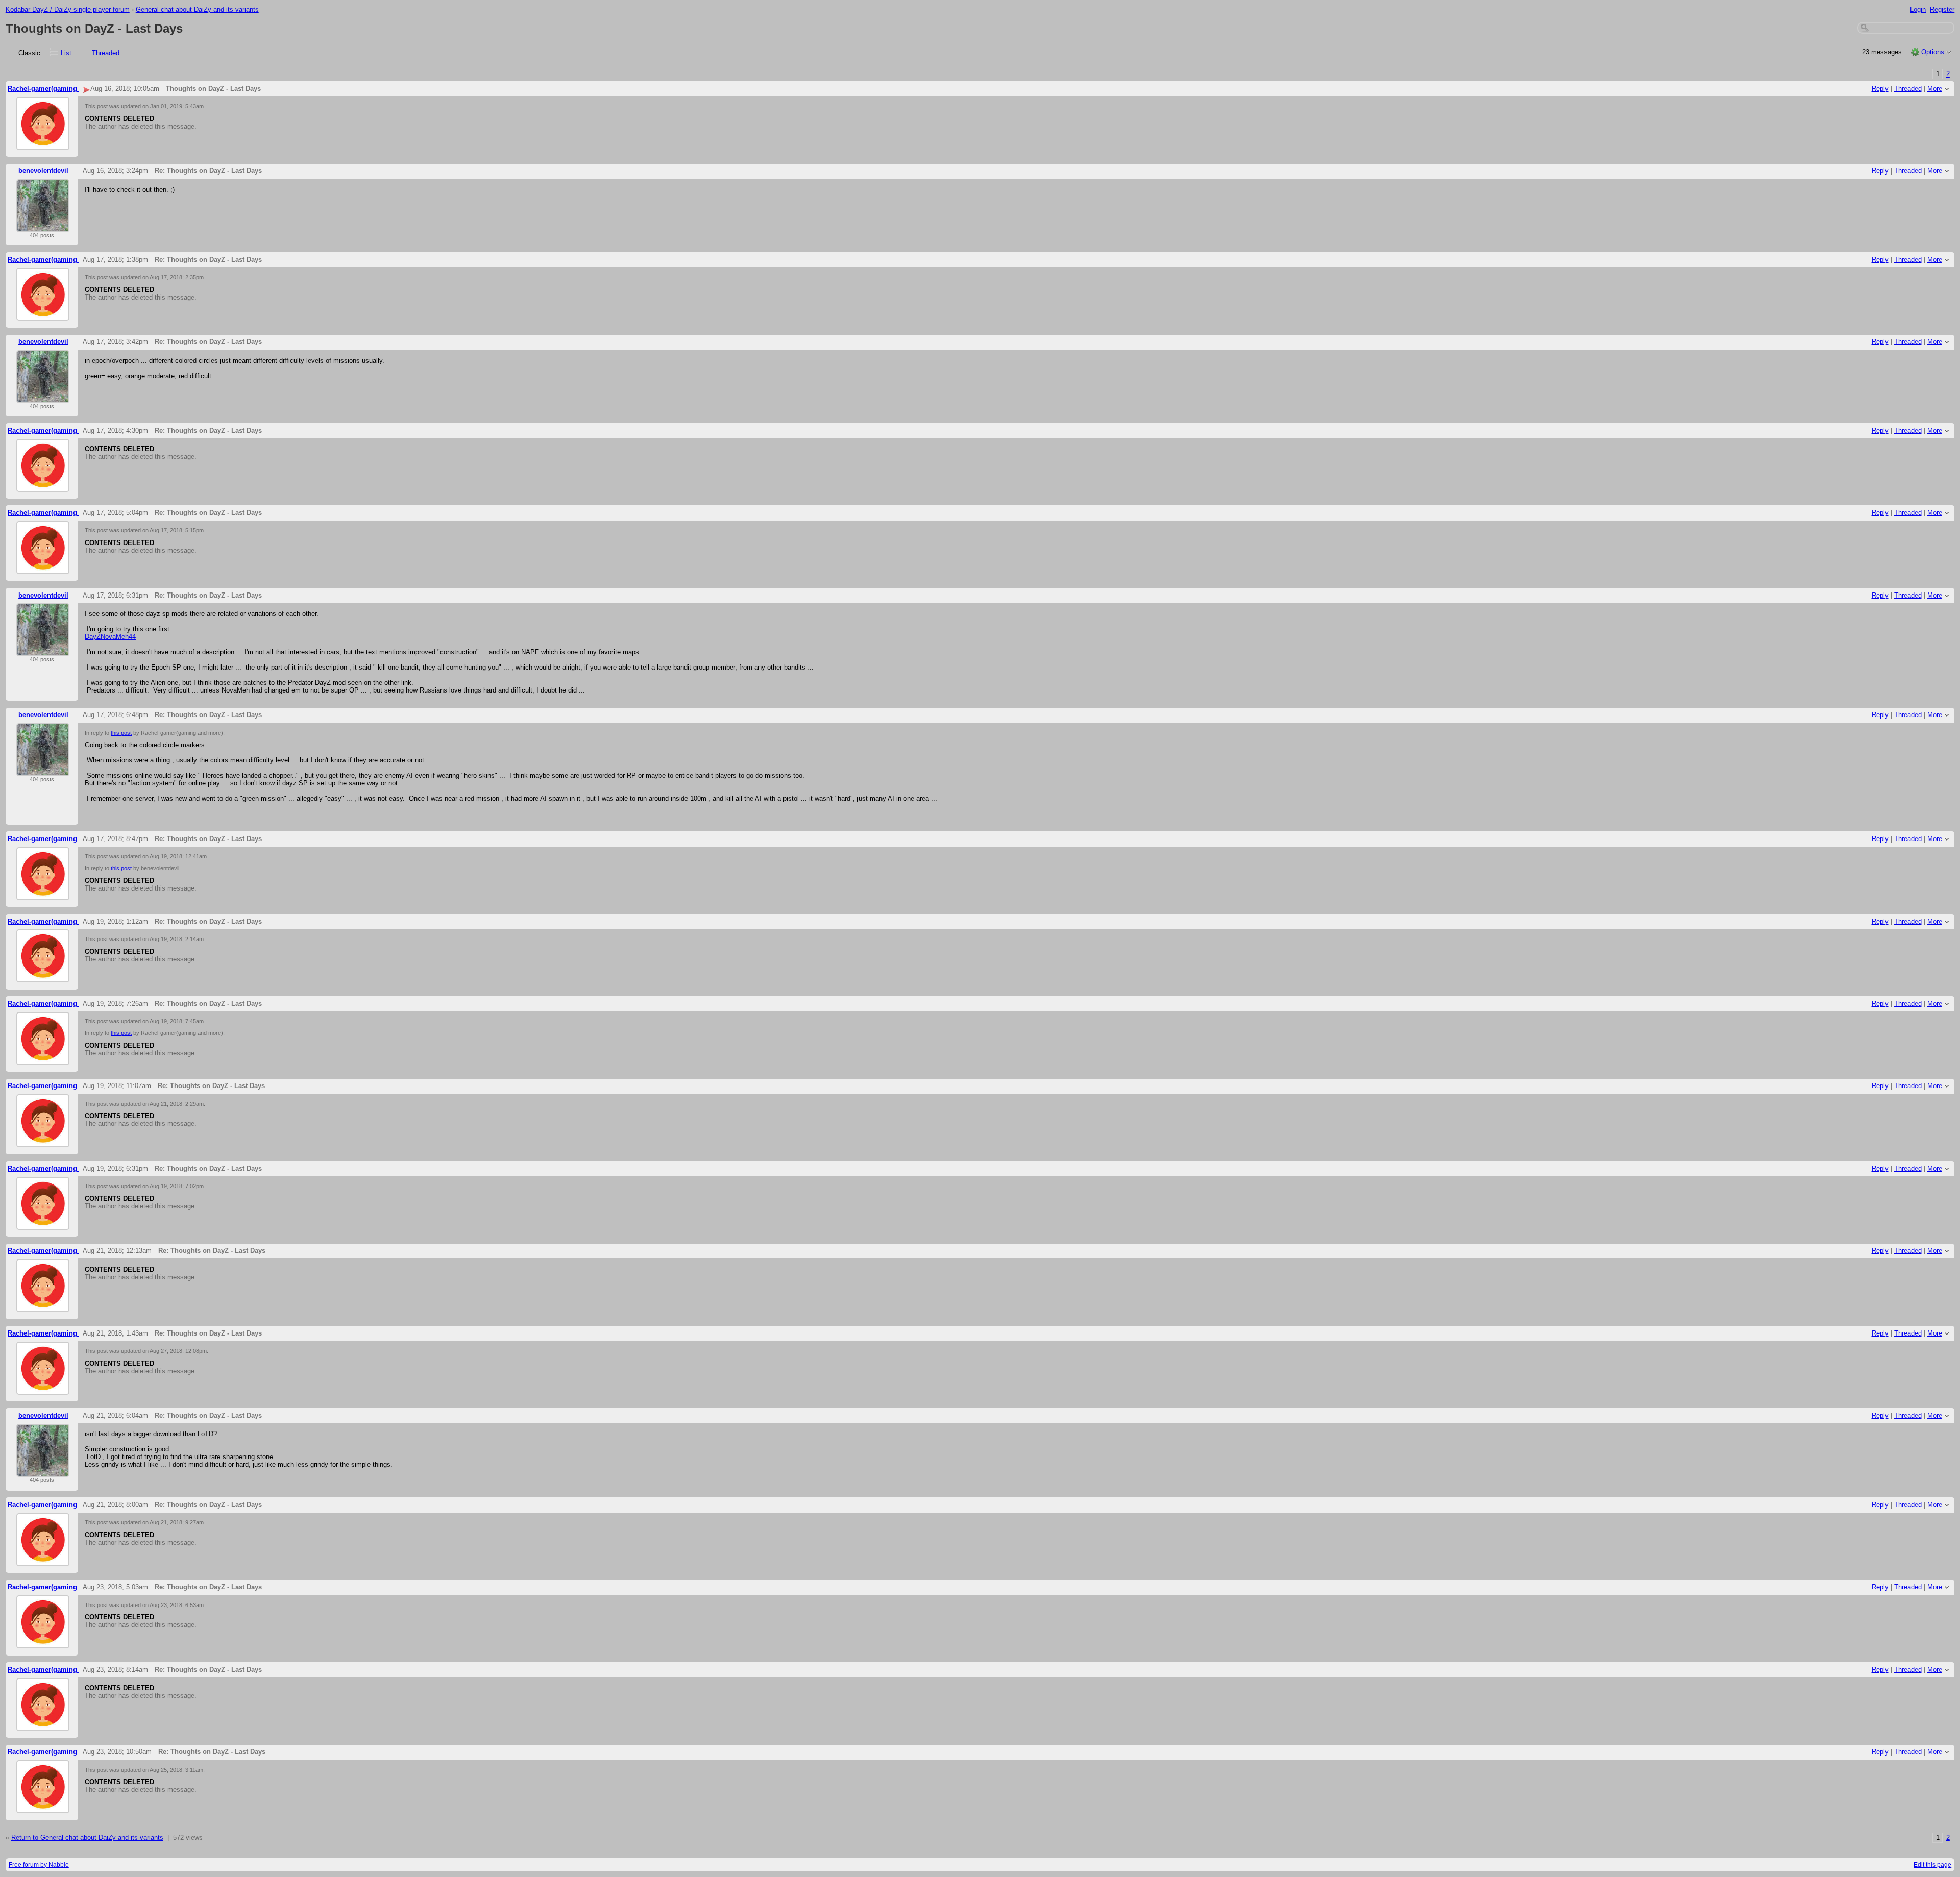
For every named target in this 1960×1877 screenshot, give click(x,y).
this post (121, 733)
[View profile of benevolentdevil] (43, 226)
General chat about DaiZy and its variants (197, 9)
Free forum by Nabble (39, 1865)
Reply (1880, 89)
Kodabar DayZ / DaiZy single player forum (68, 9)
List (66, 53)
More (1935, 89)
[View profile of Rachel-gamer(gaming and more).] (43, 144)
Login (1918, 9)
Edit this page (1932, 1865)
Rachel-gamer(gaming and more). (60, 89)
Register (1942, 9)
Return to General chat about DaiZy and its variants (87, 1837)
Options (1933, 52)
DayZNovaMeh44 (110, 637)
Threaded (106, 53)
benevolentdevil (43, 171)
